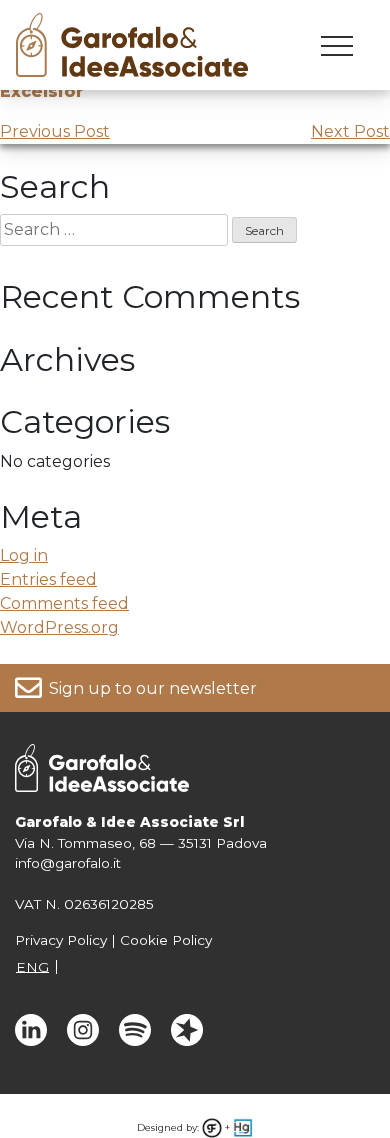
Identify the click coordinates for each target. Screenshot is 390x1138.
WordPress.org (59, 627)
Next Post (350, 131)
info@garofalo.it (68, 863)
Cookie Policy (166, 940)
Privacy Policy (61, 940)
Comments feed (64, 603)
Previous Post (55, 131)
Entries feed (48, 579)
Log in (24, 555)
